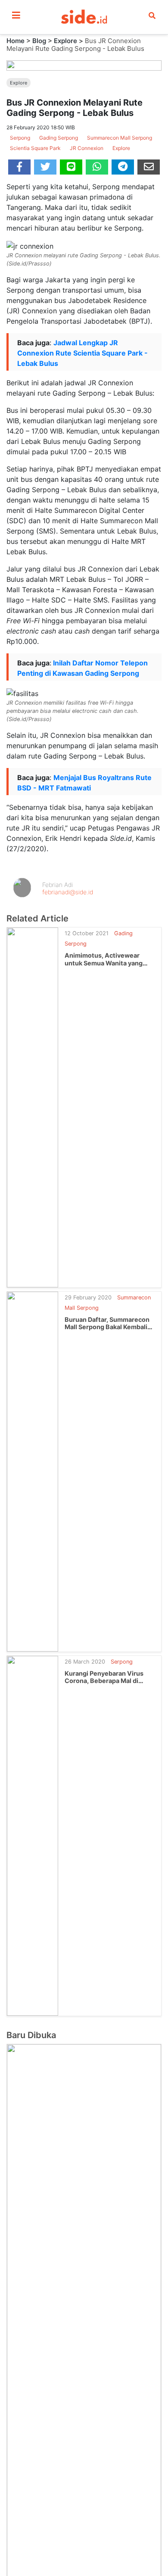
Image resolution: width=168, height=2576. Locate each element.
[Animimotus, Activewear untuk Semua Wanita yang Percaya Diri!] (33, 1107)
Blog (39, 41)
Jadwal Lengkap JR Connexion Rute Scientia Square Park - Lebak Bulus (82, 353)
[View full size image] (84, 65)
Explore (65, 41)
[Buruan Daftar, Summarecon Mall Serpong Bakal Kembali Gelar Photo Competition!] (33, 1471)
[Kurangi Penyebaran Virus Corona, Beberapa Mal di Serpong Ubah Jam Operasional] (33, 1835)
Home (16, 41)
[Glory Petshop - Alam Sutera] (84, 2429)
